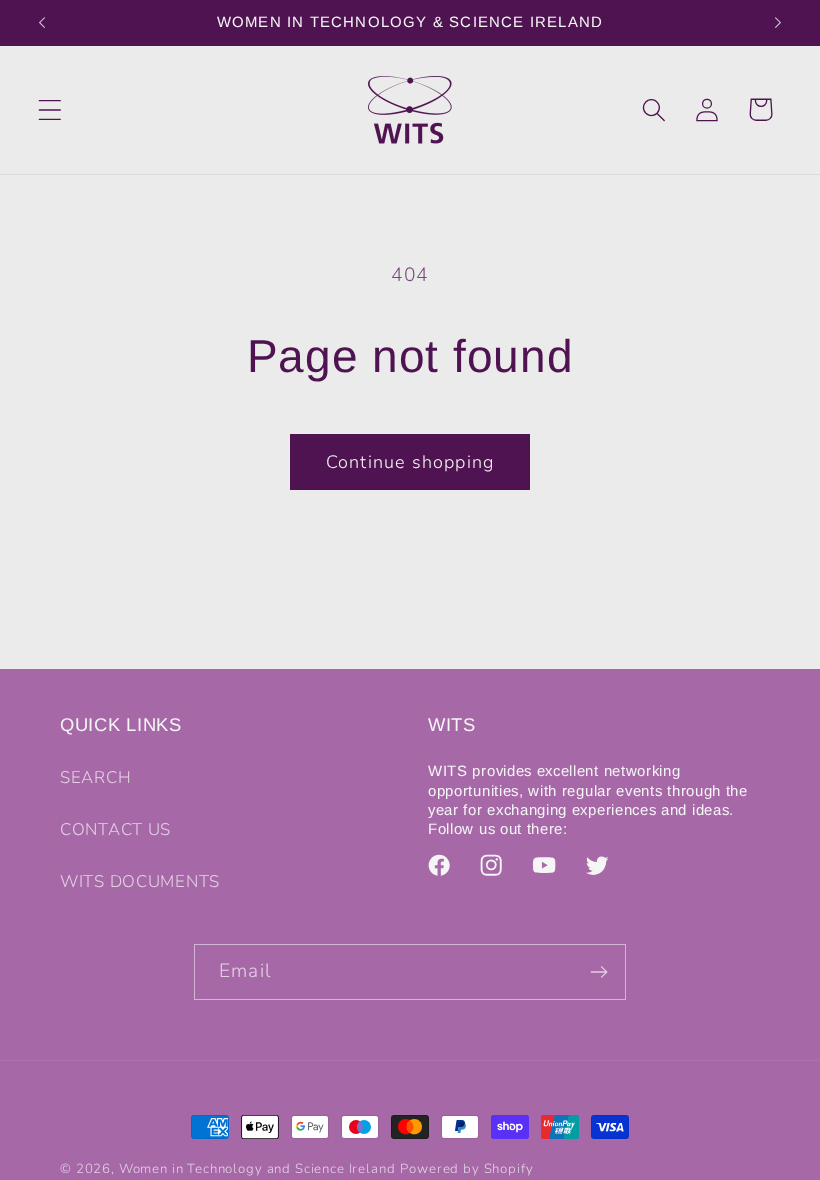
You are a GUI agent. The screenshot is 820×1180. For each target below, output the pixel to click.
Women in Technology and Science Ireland (257, 1169)
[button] (50, 109)
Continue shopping (410, 462)
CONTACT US (115, 829)
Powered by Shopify (466, 1169)
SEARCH (95, 777)
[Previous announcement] (42, 23)
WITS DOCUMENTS (140, 881)
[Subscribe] (598, 972)
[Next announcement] (778, 23)
